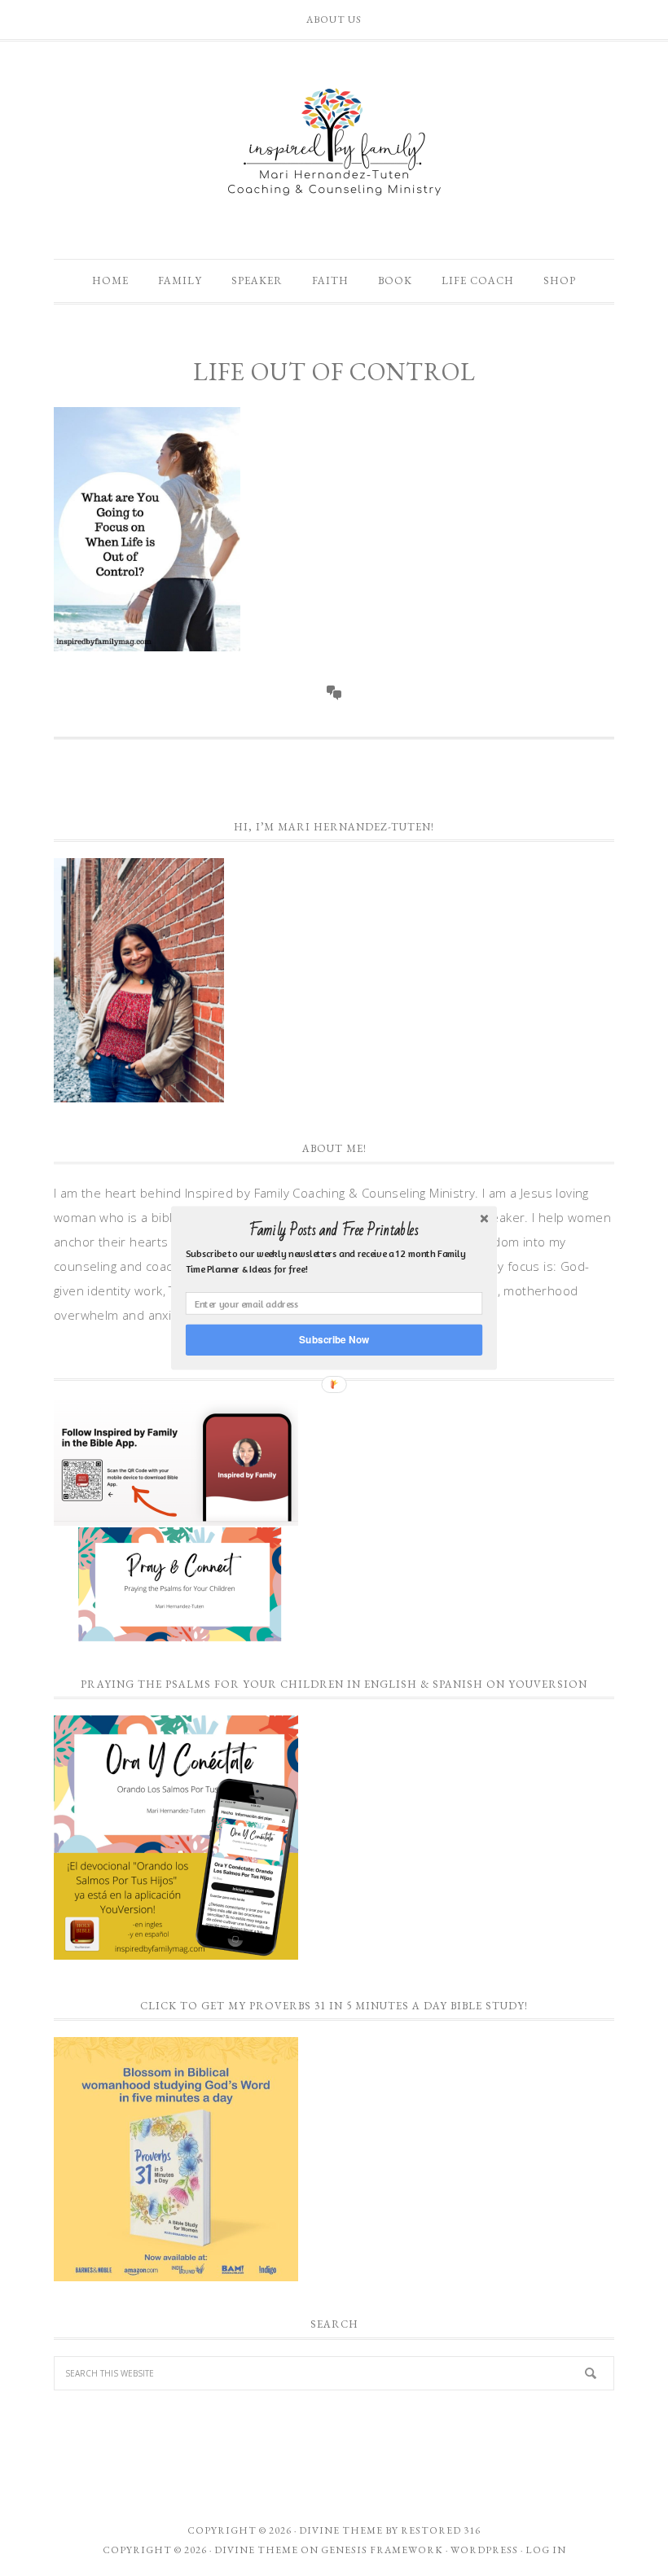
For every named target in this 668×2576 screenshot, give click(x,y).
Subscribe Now (334, 1340)
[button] (334, 1230)
